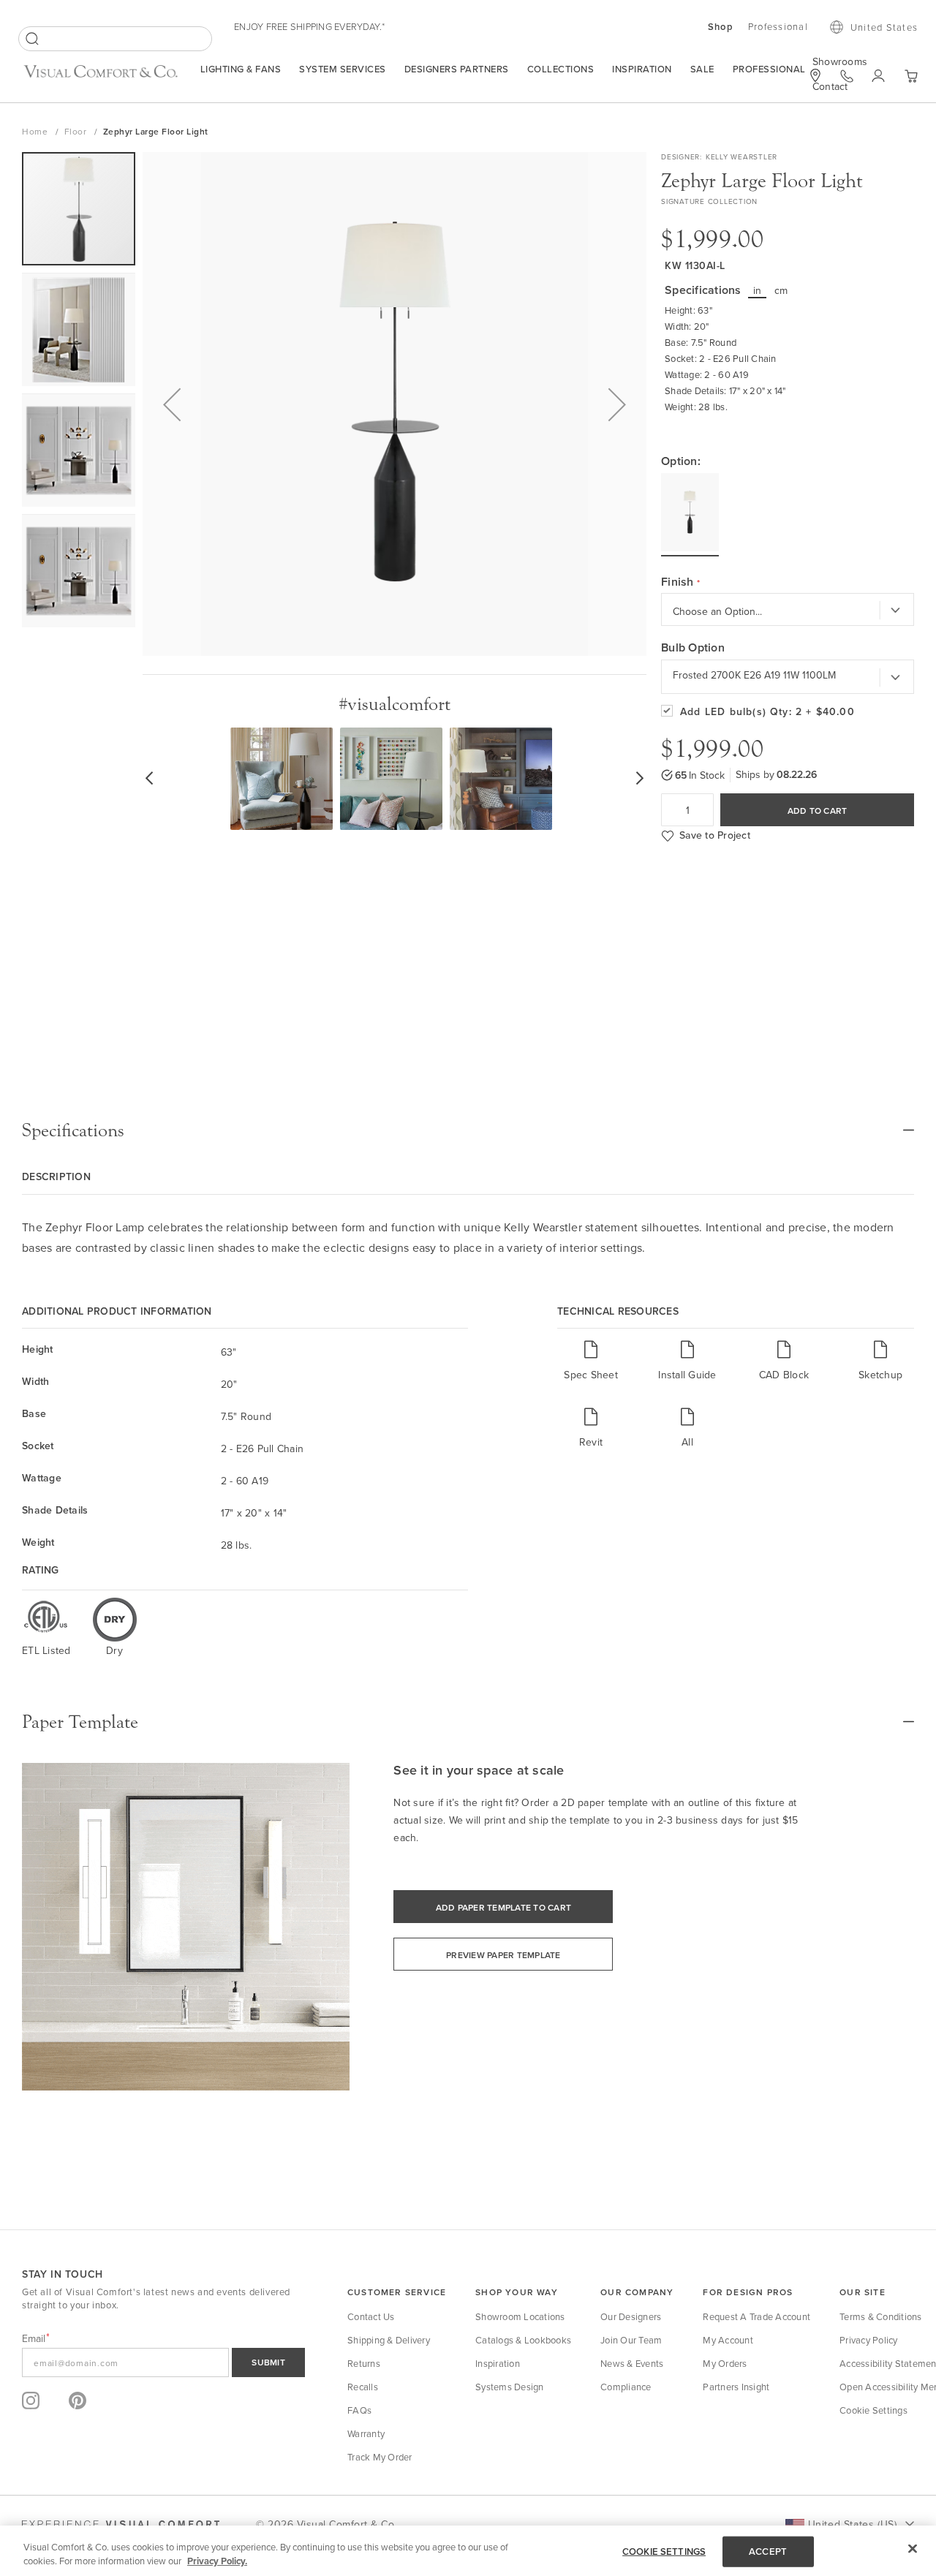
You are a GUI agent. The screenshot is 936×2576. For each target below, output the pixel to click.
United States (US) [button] (852, 2524)
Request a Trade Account (756, 2316)
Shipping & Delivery (389, 2340)
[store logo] (101, 77)
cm (781, 290)
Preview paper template (503, 1955)
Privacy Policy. (217, 2561)
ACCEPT (768, 2552)
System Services (343, 69)
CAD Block (784, 1374)
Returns (364, 2363)
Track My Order (380, 2457)
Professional (769, 69)
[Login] (879, 76)
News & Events (632, 2363)
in (758, 290)
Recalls (363, 2387)
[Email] (163, 2362)
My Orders (725, 2363)
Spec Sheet (591, 1374)
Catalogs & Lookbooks (523, 2340)
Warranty (366, 2433)
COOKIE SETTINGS (664, 2552)
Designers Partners (457, 69)
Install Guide (687, 1374)
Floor (77, 131)
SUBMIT (268, 2362)
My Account (728, 2340)
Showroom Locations (520, 2316)
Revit (591, 1442)
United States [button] (884, 27)
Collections (561, 69)
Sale (702, 69)
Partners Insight (736, 2387)
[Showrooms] (815, 75)
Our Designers (631, 2316)
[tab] (468, 1130)
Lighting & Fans (241, 69)
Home (36, 131)
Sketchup (880, 1374)
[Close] (913, 2549)
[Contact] (847, 76)
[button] (172, 404)
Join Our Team (631, 2340)
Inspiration (642, 69)
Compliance (626, 2387)
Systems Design (510, 2387)
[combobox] (115, 39)
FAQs (359, 2410)
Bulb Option (693, 648)
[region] (468, 2551)
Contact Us (371, 2316)
